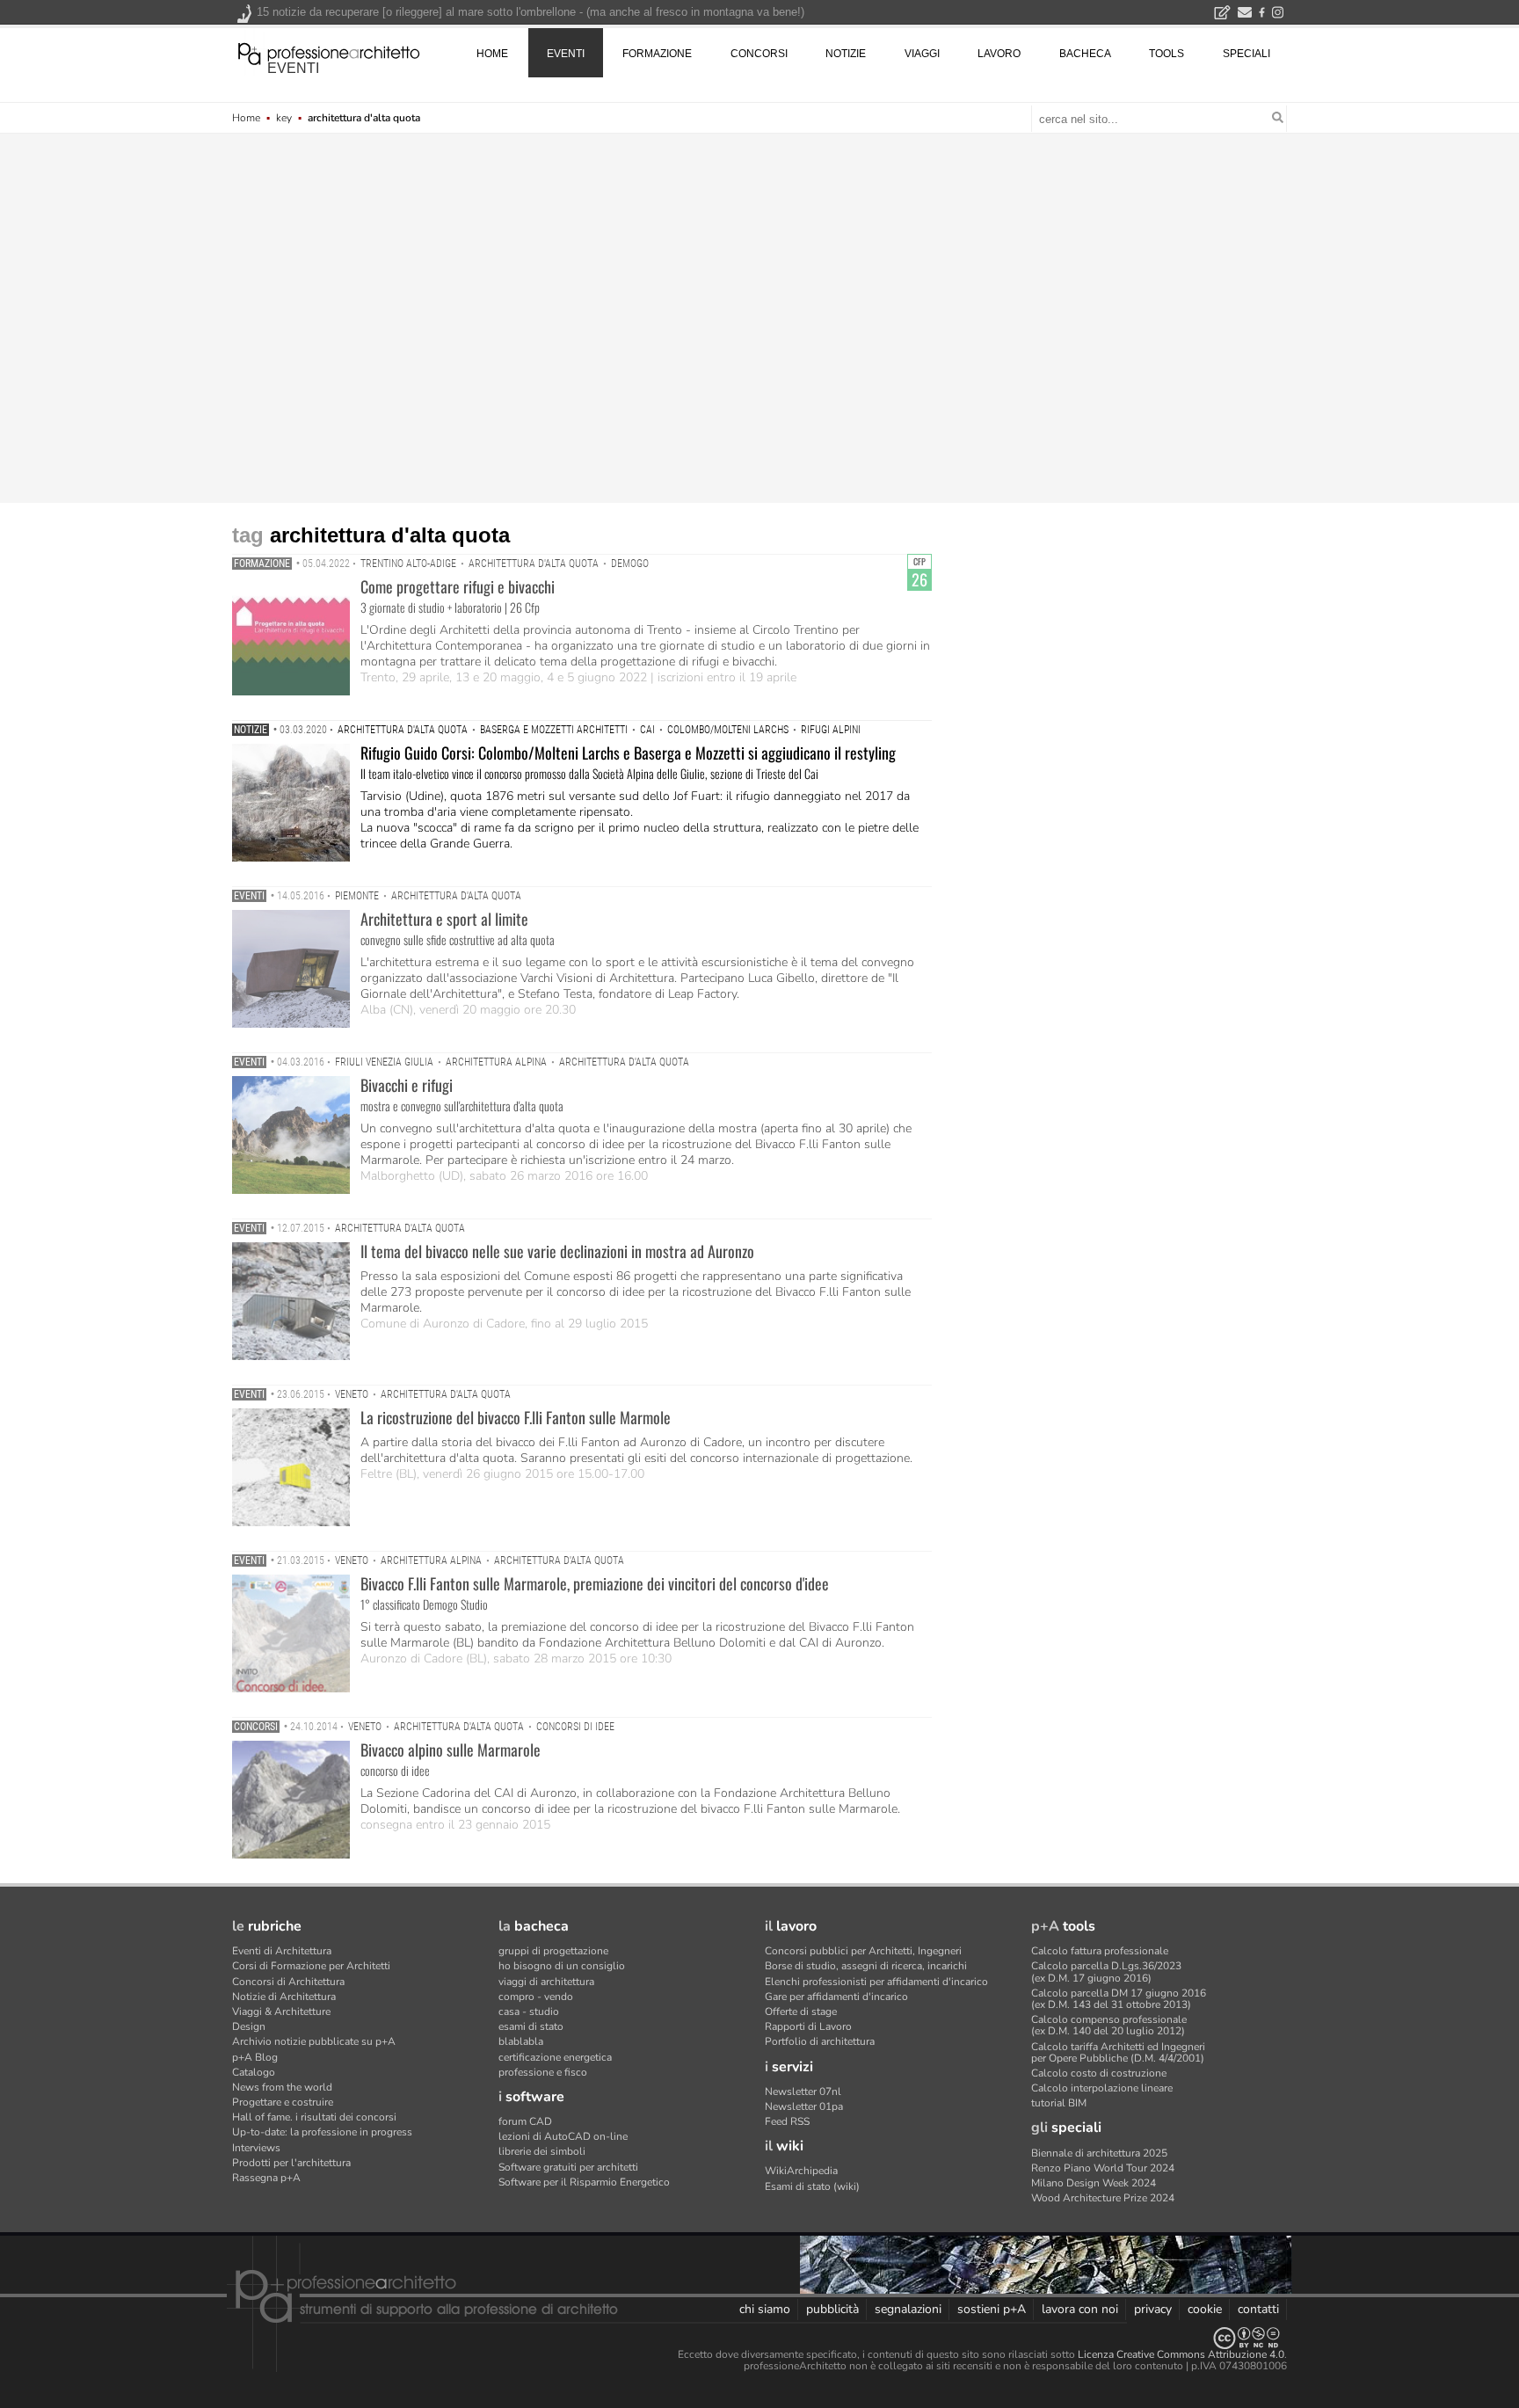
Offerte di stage (801, 2012)
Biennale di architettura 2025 (1099, 2153)
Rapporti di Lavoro (808, 2026)
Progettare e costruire (283, 2102)
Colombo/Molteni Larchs (728, 730)
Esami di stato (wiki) (812, 2186)
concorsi (759, 54)
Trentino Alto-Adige (408, 564)
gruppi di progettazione (553, 1951)
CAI (647, 730)
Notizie (251, 730)
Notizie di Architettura (284, 1997)
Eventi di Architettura (282, 1951)
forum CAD (525, 2121)
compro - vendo (536, 1997)
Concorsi (256, 1727)
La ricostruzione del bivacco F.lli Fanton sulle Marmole (516, 1417)
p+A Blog (255, 2057)
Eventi (249, 896)
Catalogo (254, 2072)
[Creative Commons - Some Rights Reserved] (759, 2338)
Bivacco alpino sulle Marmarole (451, 1750)
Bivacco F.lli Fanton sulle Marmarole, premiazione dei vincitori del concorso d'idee (595, 1583)
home (492, 54)
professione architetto (329, 52)
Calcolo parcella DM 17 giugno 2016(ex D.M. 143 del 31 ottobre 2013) (1119, 1999)
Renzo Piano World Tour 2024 (1103, 2168)
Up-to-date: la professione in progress (322, 2132)
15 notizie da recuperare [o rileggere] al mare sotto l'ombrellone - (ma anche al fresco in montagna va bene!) (531, 12)
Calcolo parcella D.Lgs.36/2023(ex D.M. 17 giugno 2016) (1106, 1972)
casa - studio (529, 2012)
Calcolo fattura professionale (1100, 1951)
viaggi (922, 54)
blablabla (521, 2041)
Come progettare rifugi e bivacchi (458, 586)
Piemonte (357, 896)
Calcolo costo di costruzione (1099, 2073)
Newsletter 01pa (804, 2106)
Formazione (262, 564)
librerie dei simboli (542, 2151)
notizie (846, 54)
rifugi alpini (831, 730)
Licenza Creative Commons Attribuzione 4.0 (1181, 2354)
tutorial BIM (1059, 2103)
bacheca (1085, 54)
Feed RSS (787, 2121)
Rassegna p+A (266, 2178)
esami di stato (531, 2026)
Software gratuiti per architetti (568, 2167)
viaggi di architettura (546, 1982)
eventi (293, 68)
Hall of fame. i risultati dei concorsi (314, 2117)
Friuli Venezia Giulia (384, 1062)
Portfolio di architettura (820, 2041)
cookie (1205, 2309)
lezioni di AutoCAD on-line (563, 2136)
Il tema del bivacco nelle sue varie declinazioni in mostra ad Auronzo (557, 1251)
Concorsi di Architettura (288, 1982)
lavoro (999, 54)
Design (249, 2026)
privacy (1153, 2309)
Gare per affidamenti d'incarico (836, 1997)
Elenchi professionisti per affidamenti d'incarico (876, 1982)
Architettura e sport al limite (444, 919)
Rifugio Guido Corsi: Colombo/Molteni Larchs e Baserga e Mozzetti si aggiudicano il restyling (628, 753)
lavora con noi (1080, 2309)
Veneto (352, 1394)
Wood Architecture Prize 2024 (1103, 2198)
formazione (657, 54)
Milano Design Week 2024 (1094, 2183)
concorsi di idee (575, 1727)
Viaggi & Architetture (281, 2012)
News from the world (282, 2087)
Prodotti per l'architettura (291, 2163)
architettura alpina (496, 1062)
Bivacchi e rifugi (407, 1085)
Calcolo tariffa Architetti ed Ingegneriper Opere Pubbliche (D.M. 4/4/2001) (1118, 2052)
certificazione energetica (555, 2057)
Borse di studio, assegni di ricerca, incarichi (866, 1966)
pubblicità (832, 2309)
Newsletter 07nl (803, 2092)
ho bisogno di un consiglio (562, 1966)
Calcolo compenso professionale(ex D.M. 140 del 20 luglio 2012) (1109, 2025)
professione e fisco (543, 2072)
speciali (1246, 54)
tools (1167, 54)
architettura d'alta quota (534, 564)
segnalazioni (908, 2309)
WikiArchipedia (801, 2171)
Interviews (256, 2148)
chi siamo (765, 2309)
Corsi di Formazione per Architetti (311, 1966)
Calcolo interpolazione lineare (1102, 2088)
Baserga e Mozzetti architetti (554, 730)
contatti (1258, 2309)
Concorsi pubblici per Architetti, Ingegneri (863, 1951)
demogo (630, 564)
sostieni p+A (992, 2309)
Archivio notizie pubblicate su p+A (314, 2041)
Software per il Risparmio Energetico (584, 2182)
